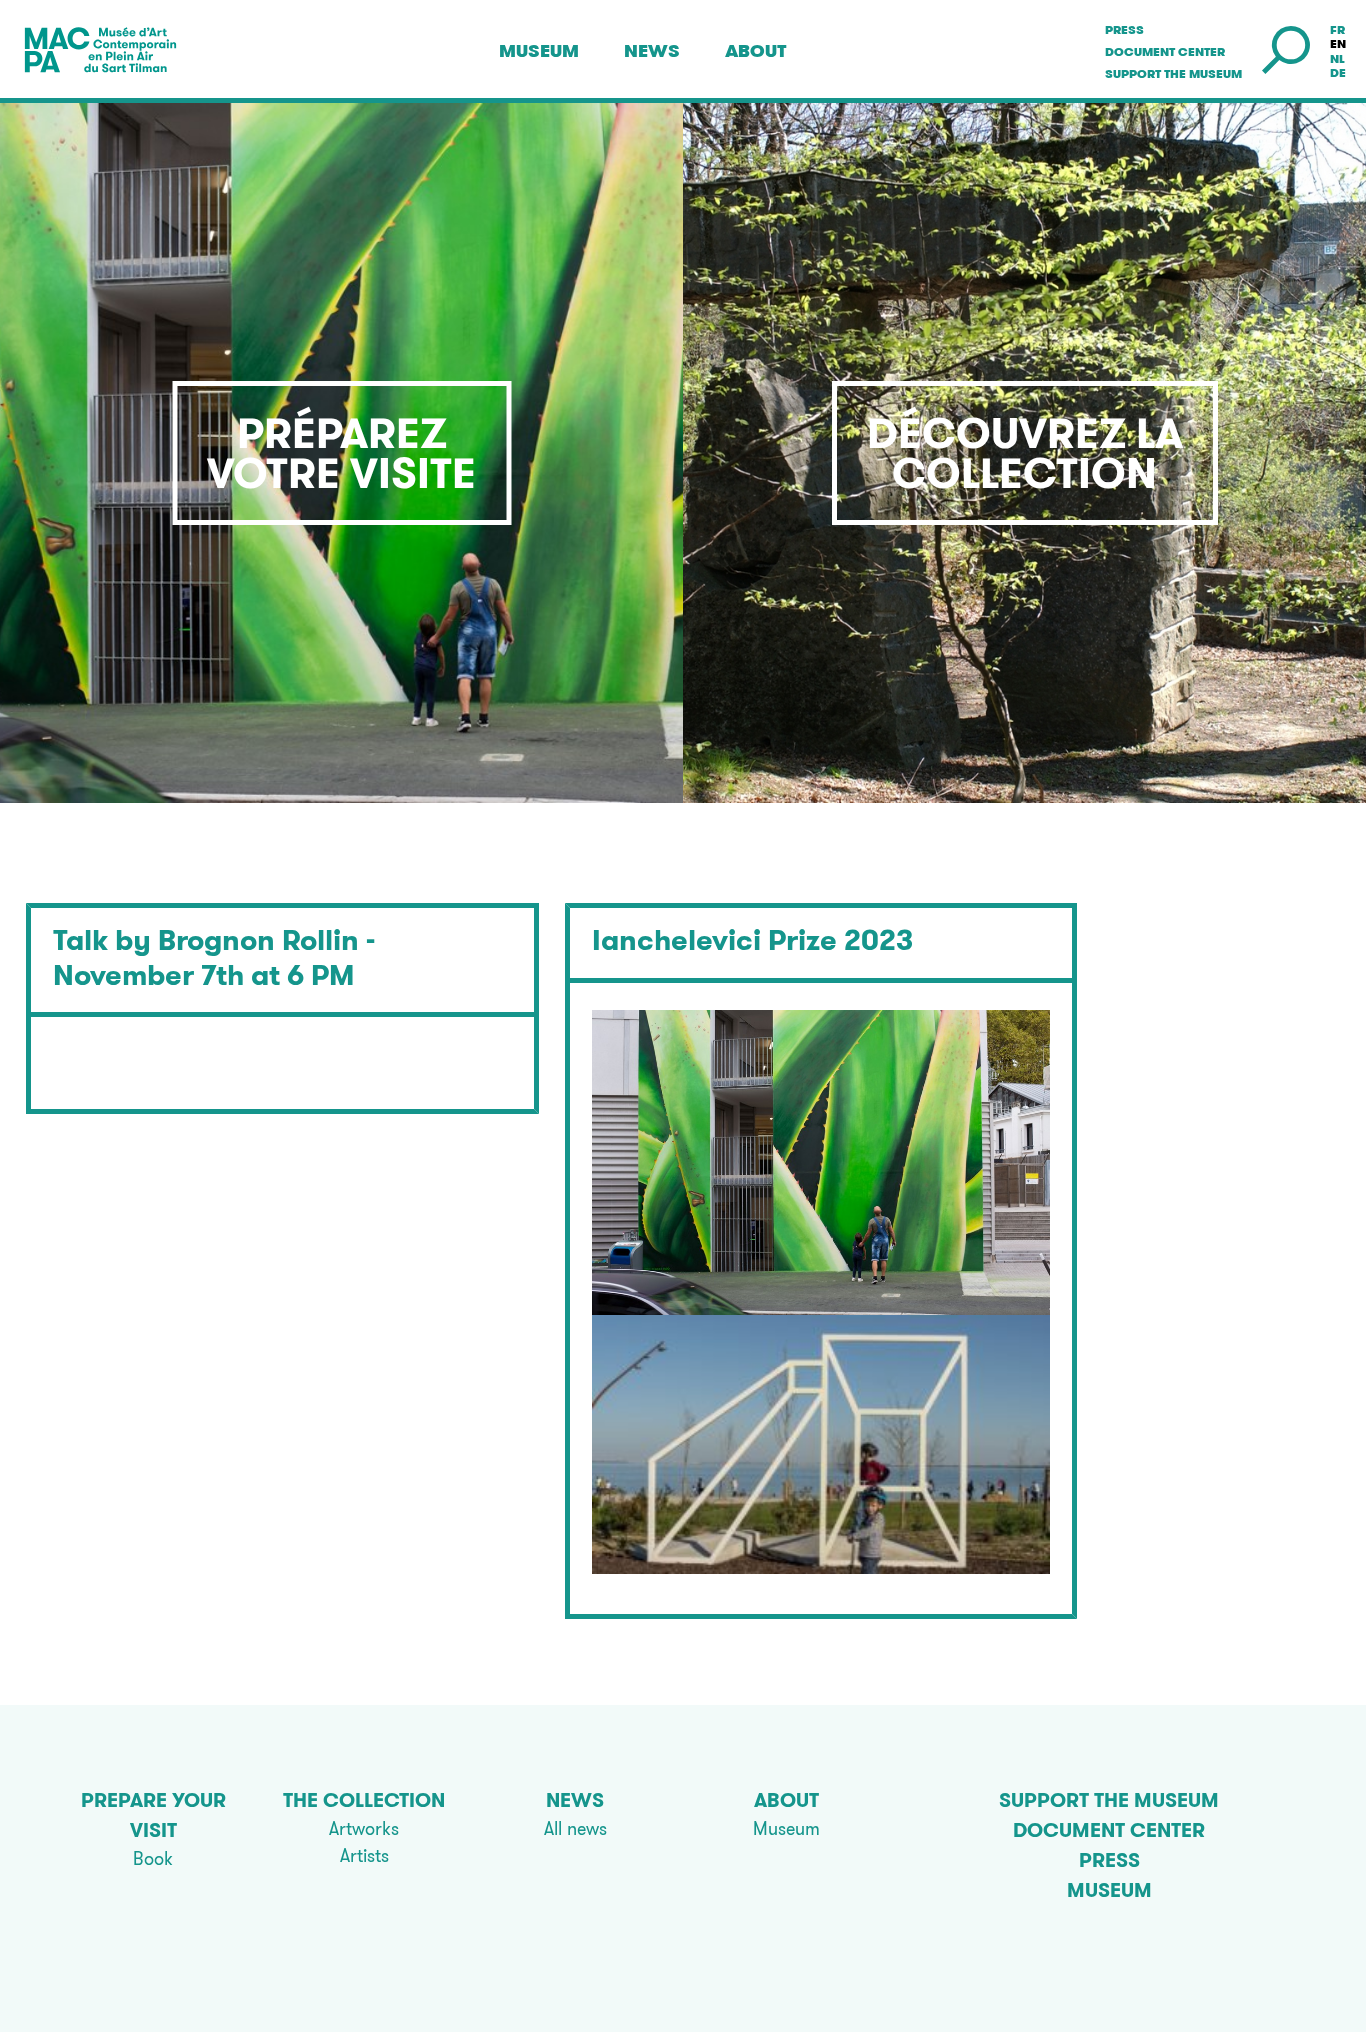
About (756, 51)
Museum (539, 51)
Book (153, 1858)
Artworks (364, 1828)
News (652, 51)
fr (1337, 30)
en (1338, 44)
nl (1337, 59)
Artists (364, 1855)
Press (1124, 30)
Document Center (1165, 52)
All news (575, 1828)
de (1338, 73)
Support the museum (1173, 74)
